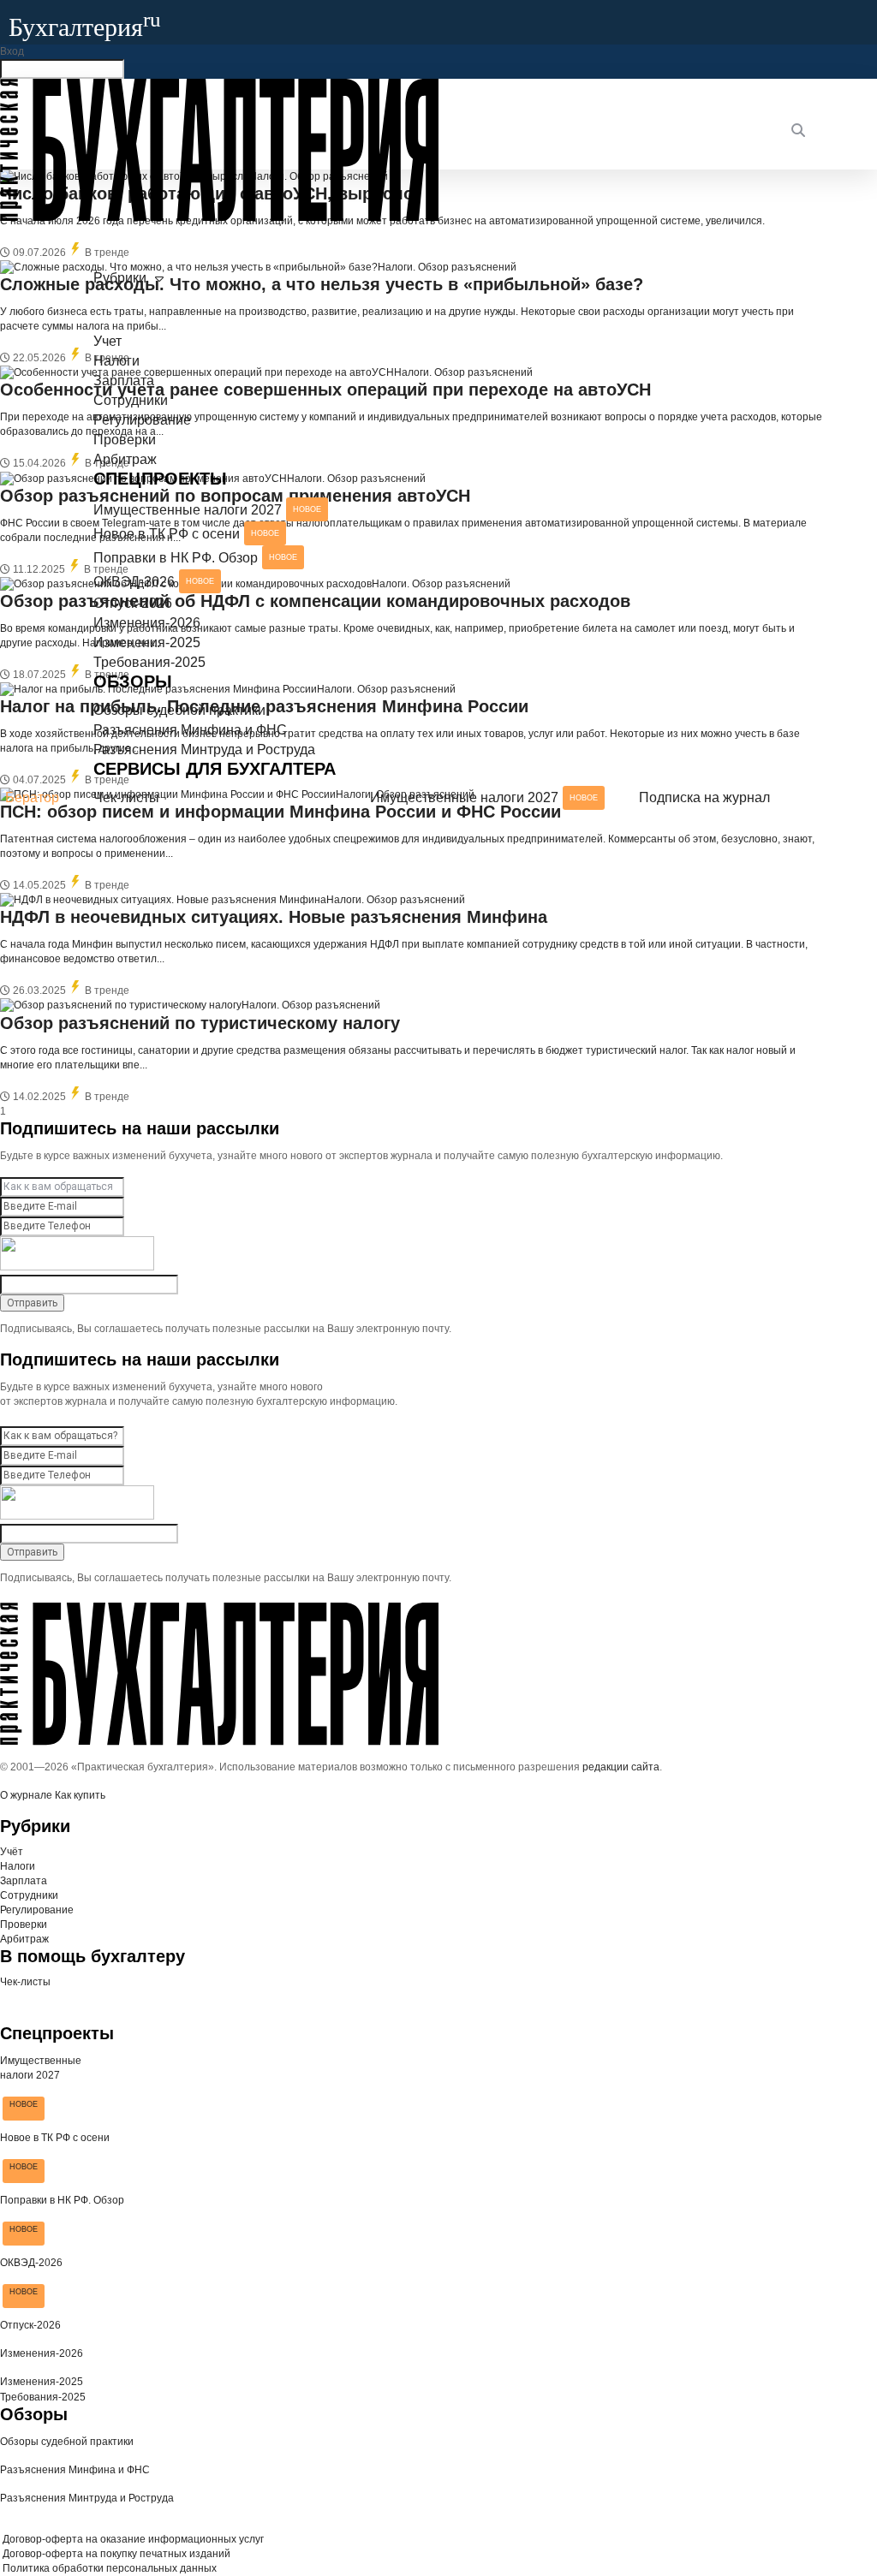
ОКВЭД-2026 (154, 582)
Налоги (116, 361)
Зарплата (124, 381)
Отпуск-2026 (133, 603)
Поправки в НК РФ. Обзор (195, 558)
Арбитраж (125, 459)
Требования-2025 (149, 662)
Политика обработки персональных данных (108, 2568)
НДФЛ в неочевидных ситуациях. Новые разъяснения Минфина (274, 917)
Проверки (125, 440)
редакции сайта (621, 1767)
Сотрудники (131, 400)
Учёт (12, 1852)
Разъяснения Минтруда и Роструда (204, 750)
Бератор (32, 797)
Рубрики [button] (120, 278)
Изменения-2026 (147, 623)
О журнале (26, 1795)
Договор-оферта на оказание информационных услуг (132, 2539)
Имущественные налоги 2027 (207, 510)
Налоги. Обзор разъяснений (396, 900)
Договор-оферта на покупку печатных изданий (115, 2554)
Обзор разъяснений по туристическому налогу (200, 1023)
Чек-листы (126, 797)
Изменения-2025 (147, 643)
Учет (107, 341)
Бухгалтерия (85, 27)
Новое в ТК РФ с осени (186, 534)
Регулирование (142, 420)
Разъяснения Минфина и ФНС (190, 730)
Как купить (80, 1795)
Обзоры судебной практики (179, 710)
